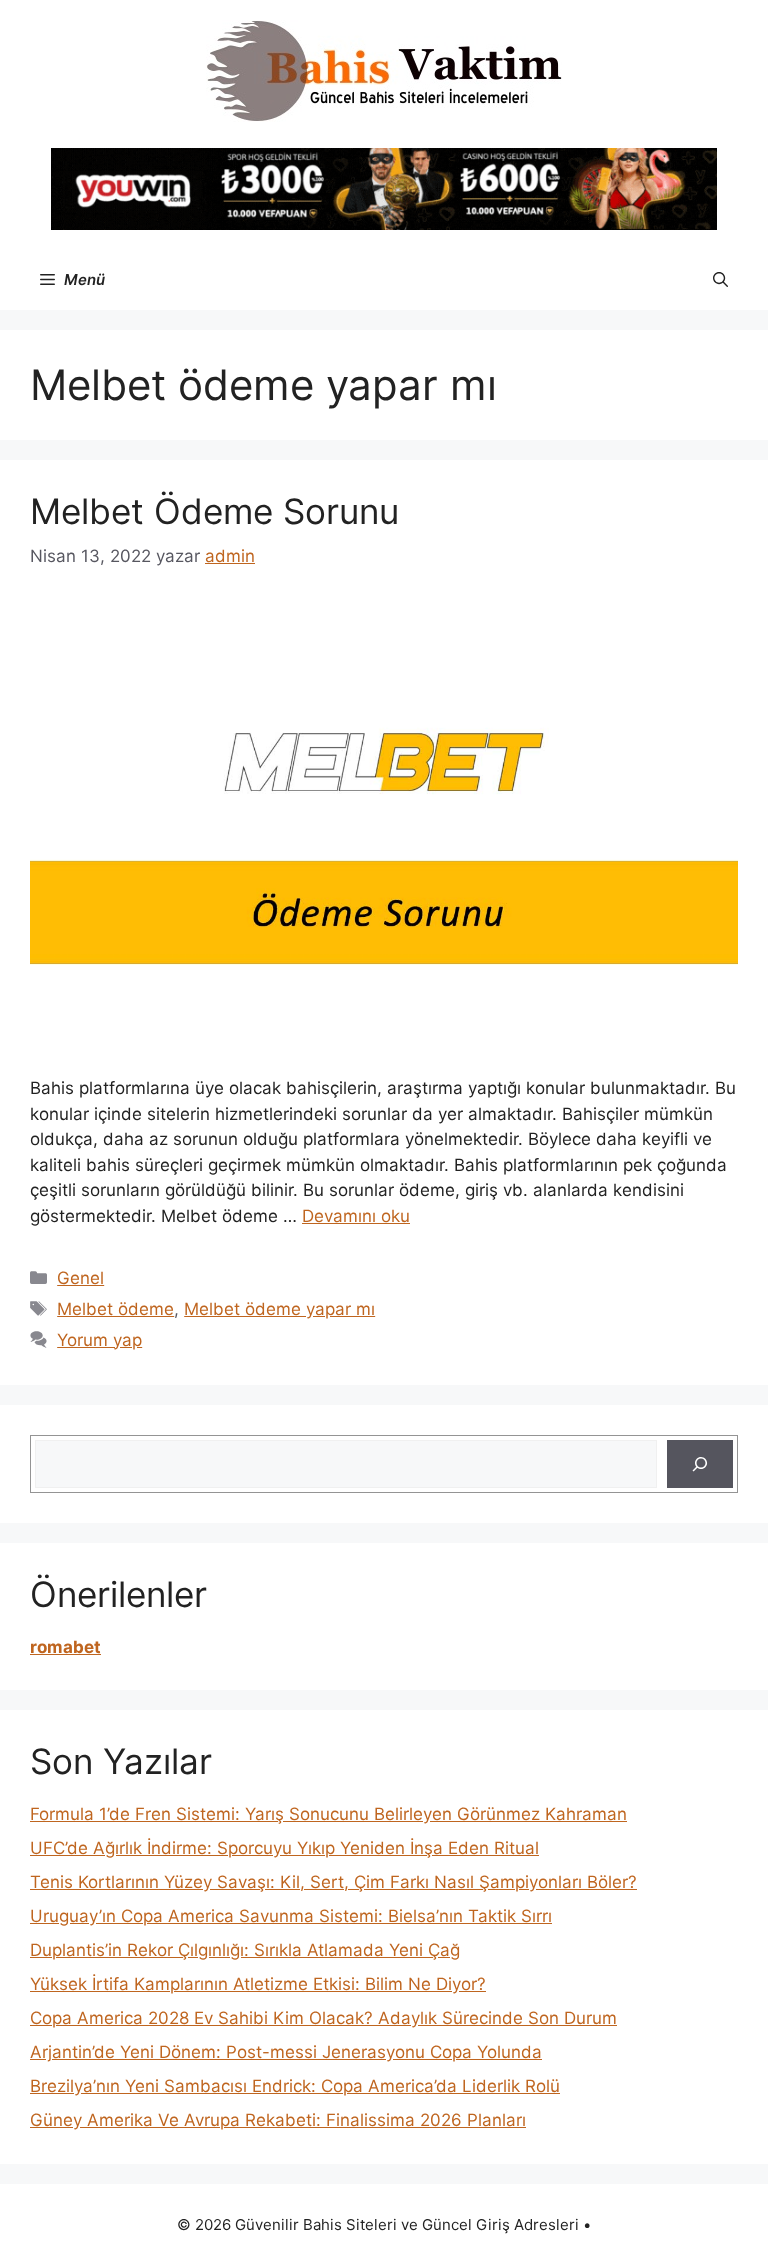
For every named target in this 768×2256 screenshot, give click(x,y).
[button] (720, 280)
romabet (65, 1647)
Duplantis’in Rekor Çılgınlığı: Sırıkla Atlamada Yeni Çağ (245, 1950)
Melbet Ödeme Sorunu (214, 511)
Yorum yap (99, 1340)
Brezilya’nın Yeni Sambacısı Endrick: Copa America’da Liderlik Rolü (295, 2086)
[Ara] (700, 1464)
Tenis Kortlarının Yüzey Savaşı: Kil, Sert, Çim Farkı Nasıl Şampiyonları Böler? (333, 1882)
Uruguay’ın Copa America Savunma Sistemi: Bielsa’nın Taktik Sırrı (291, 1916)
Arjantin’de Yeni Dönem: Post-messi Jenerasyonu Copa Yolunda (286, 2052)
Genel (80, 1278)
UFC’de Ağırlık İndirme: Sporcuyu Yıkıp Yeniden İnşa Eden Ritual (284, 1848)
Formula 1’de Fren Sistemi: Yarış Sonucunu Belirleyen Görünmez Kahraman (328, 1814)
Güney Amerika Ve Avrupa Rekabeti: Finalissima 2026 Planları (278, 2120)
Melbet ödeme (115, 1309)
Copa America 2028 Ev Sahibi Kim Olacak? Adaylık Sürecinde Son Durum (323, 2018)
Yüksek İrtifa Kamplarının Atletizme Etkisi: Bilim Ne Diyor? (258, 1984)
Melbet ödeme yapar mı (279, 1309)
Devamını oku (356, 1216)
